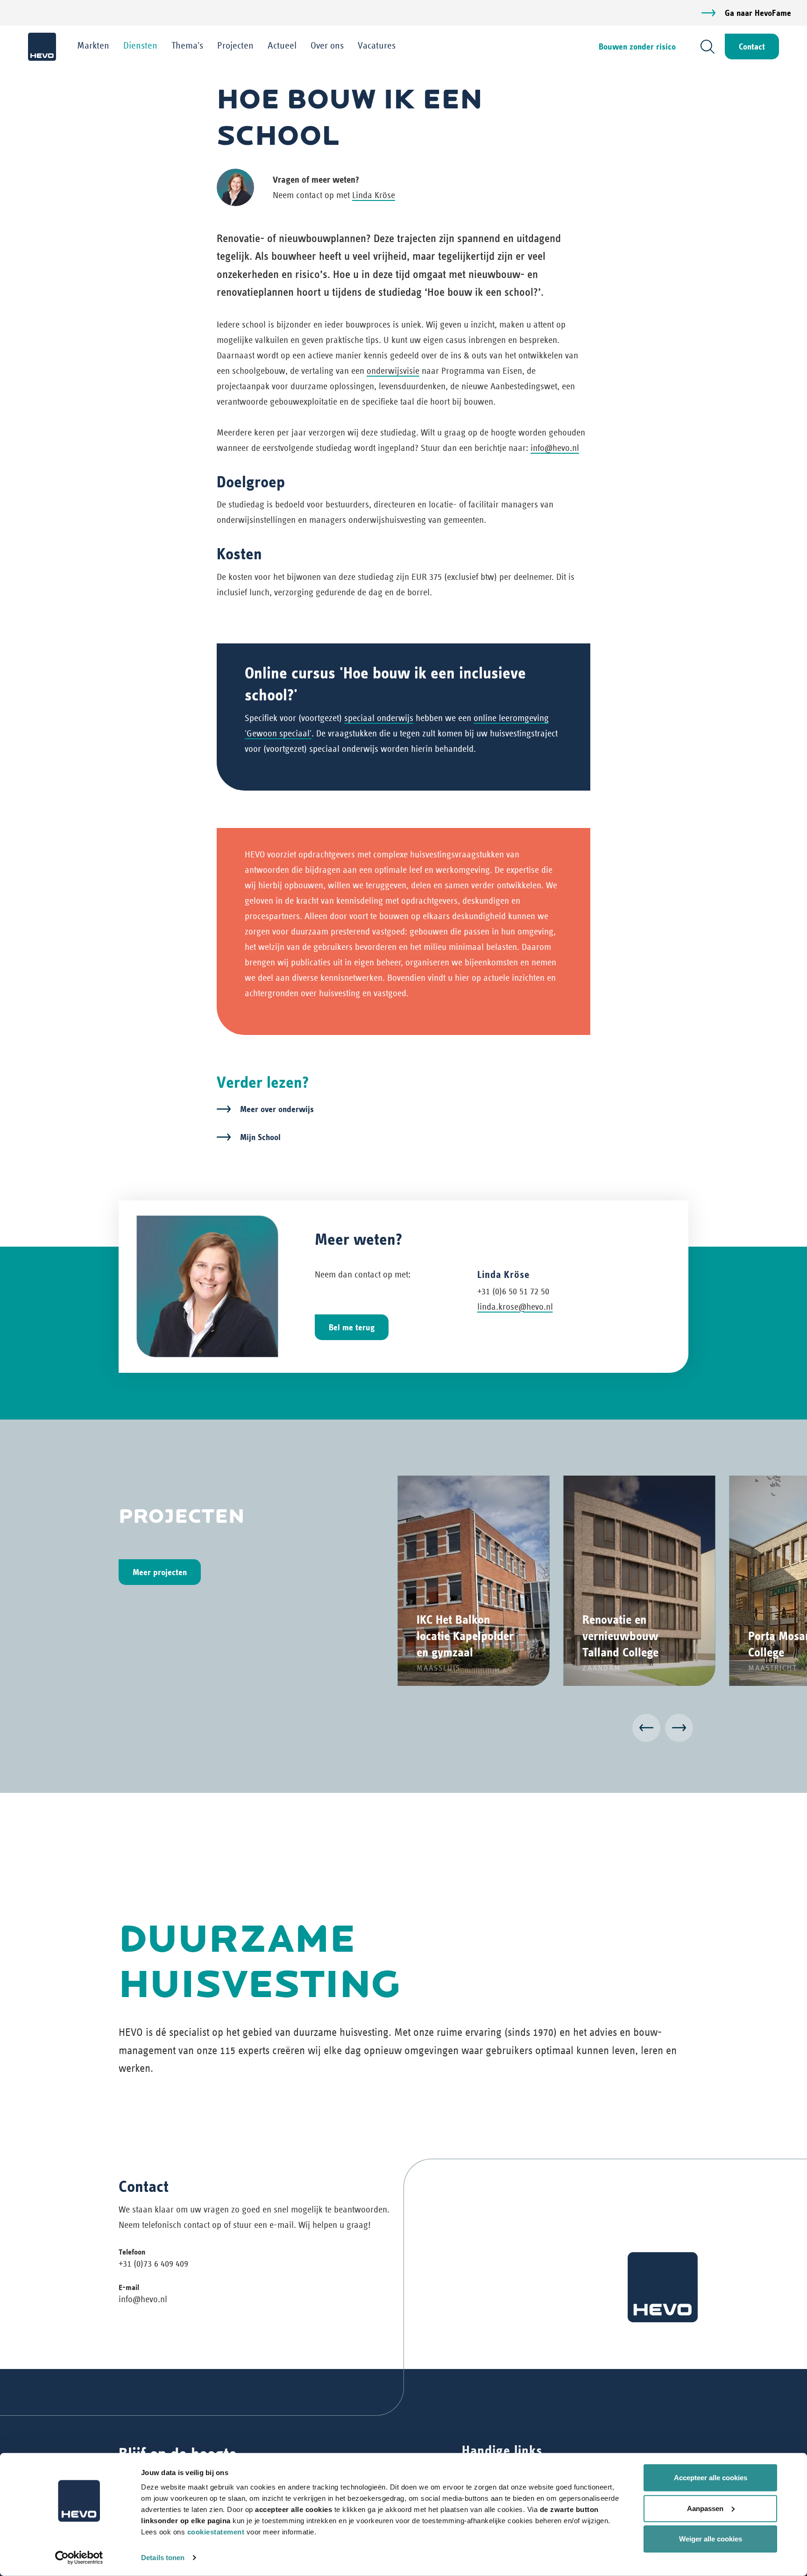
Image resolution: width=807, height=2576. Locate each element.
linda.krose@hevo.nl (515, 1307)
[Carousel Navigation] (403, 1730)
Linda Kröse (374, 195)
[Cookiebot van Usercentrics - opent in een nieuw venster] (79, 2558)
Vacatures (377, 45)
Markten (93, 45)
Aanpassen (705, 2508)
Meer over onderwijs (277, 1109)
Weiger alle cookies (711, 2539)
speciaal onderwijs (379, 718)
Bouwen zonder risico (637, 46)
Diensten (140, 45)
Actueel (282, 45)
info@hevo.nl (555, 448)
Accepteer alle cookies (711, 2478)
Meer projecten (160, 1572)
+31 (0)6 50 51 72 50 (513, 1291)
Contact (752, 46)
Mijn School (260, 1137)
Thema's (187, 45)
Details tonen (163, 2558)
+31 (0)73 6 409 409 (153, 2264)
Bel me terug (352, 1327)
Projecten (235, 45)
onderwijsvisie (393, 371)
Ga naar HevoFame (758, 13)
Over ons (327, 45)
